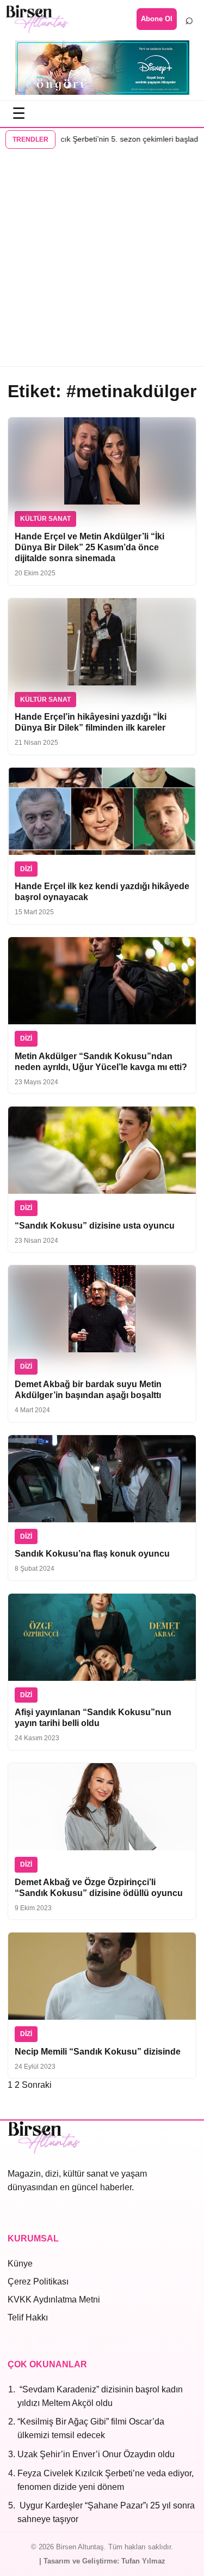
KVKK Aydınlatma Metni (54, 2299)
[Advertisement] (102, 259)
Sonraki (37, 2085)
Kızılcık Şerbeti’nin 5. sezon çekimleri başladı (104, 139)
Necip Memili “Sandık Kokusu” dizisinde (98, 2052)
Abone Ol (157, 19)
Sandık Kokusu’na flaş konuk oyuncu (92, 1554)
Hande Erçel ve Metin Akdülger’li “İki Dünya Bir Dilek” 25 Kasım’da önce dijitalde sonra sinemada (89, 547)
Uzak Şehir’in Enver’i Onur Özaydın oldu (96, 2454)
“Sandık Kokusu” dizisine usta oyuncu (95, 1226)
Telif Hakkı (28, 2317)
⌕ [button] (189, 19)
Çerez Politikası (38, 2282)
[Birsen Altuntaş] (37, 19)
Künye (20, 2264)
